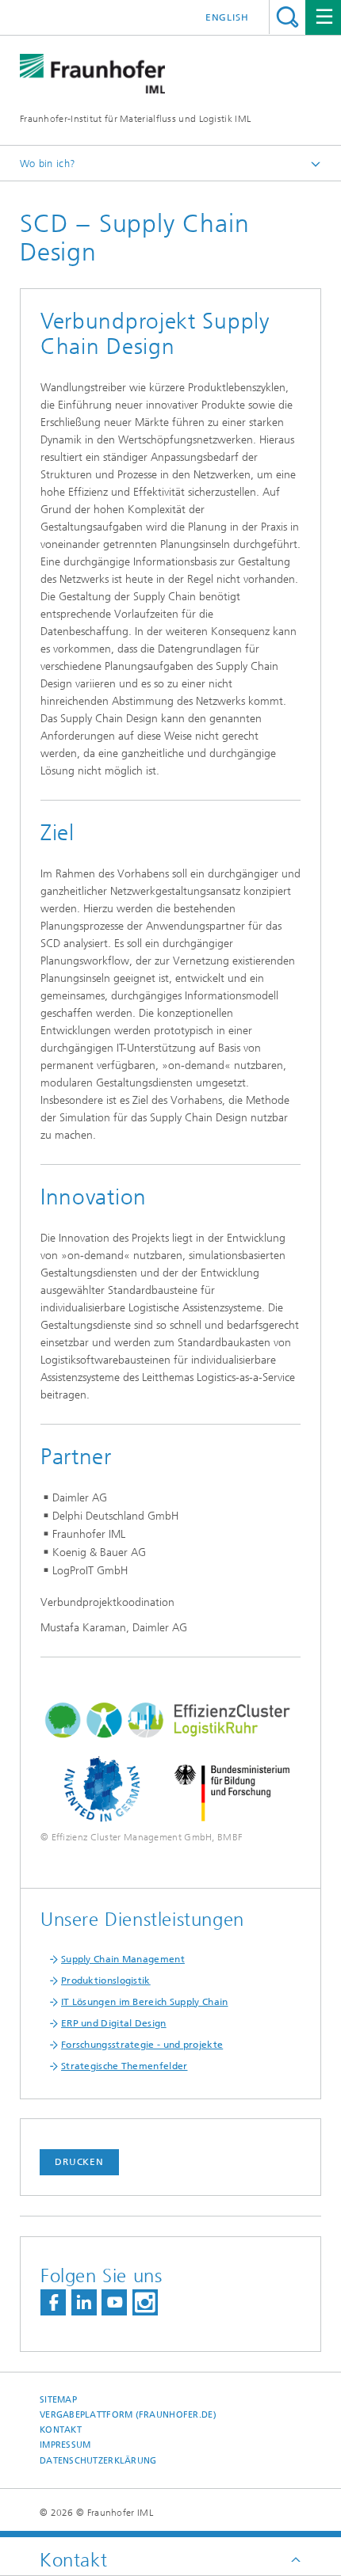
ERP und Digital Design (114, 2023)
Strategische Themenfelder (125, 2066)
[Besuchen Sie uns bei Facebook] (53, 2302)
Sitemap (58, 2400)
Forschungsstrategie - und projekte (142, 2045)
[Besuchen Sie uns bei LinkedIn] (84, 2302)
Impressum (65, 2445)
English (227, 17)
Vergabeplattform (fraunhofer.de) (128, 2415)
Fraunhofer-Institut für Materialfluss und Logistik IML (135, 119)
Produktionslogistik (106, 1981)
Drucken (79, 2162)
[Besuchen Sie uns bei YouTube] (114, 2302)
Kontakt (61, 2430)
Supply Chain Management (123, 1959)
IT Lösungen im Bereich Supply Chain (145, 2002)
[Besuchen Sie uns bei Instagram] (145, 2302)
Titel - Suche (287, 17)
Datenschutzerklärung (98, 2461)
